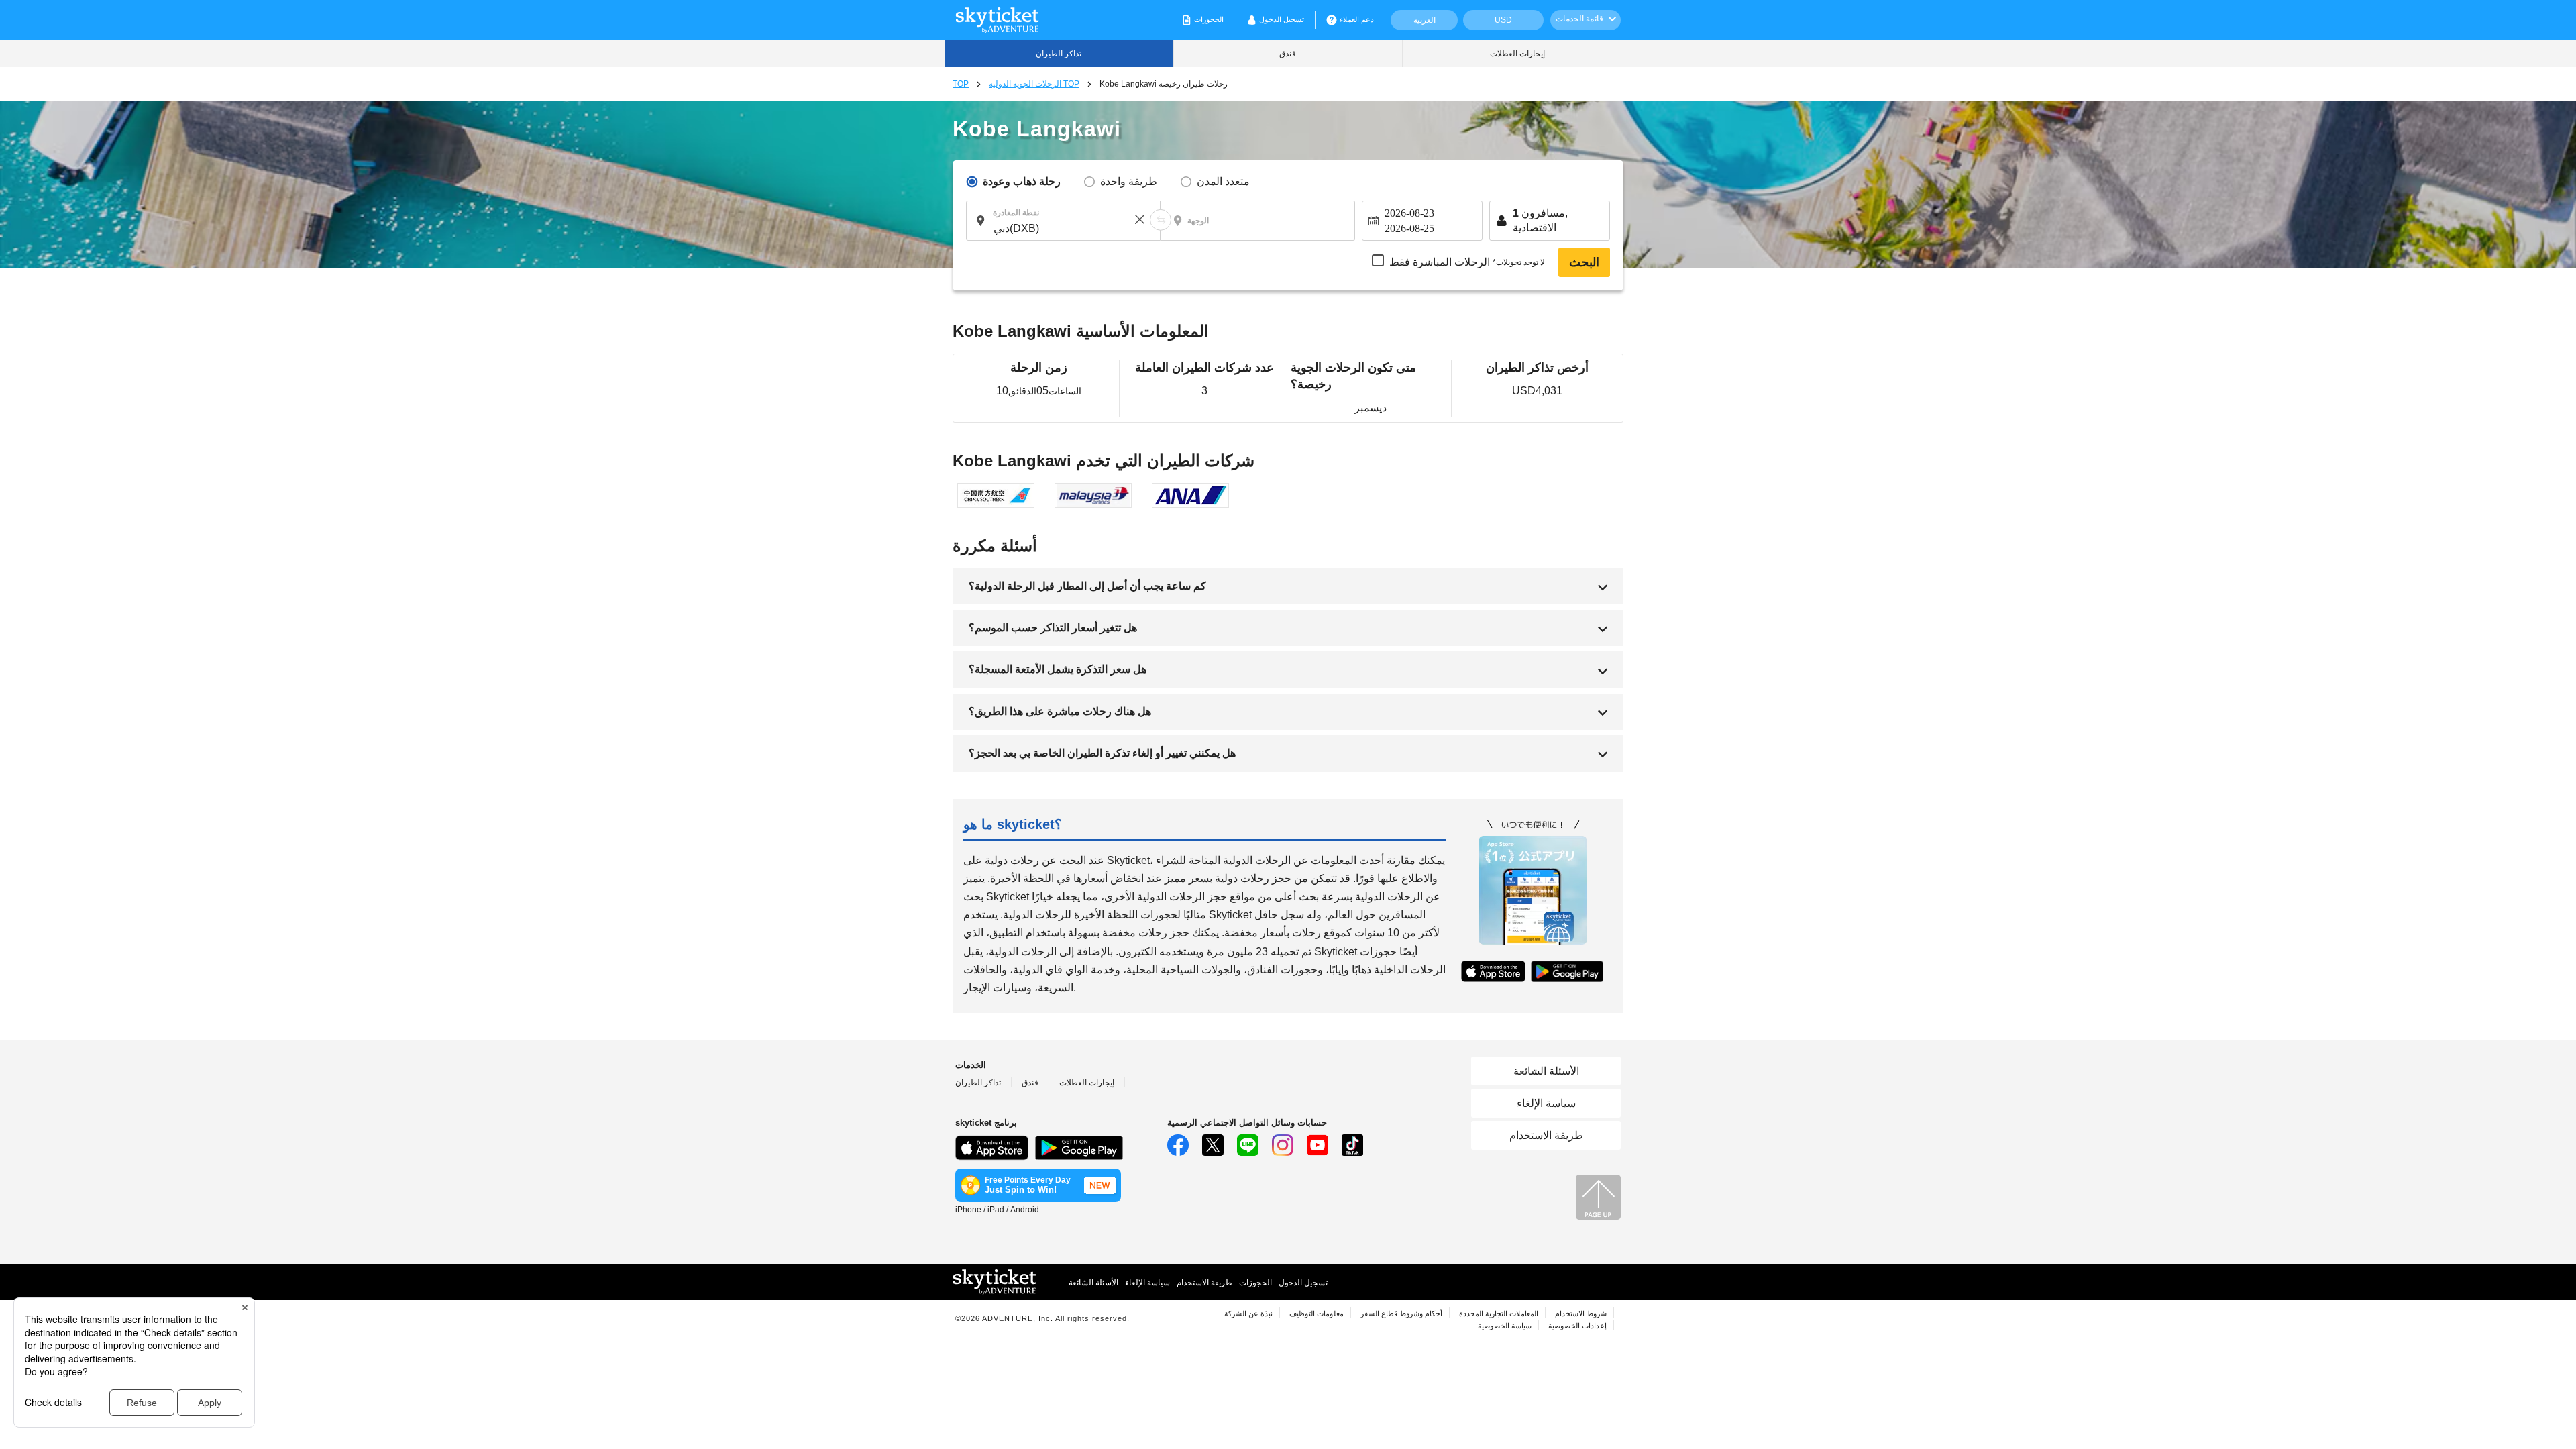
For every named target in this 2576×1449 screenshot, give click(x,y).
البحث (1584, 262)
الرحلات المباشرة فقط (1467, 262)
